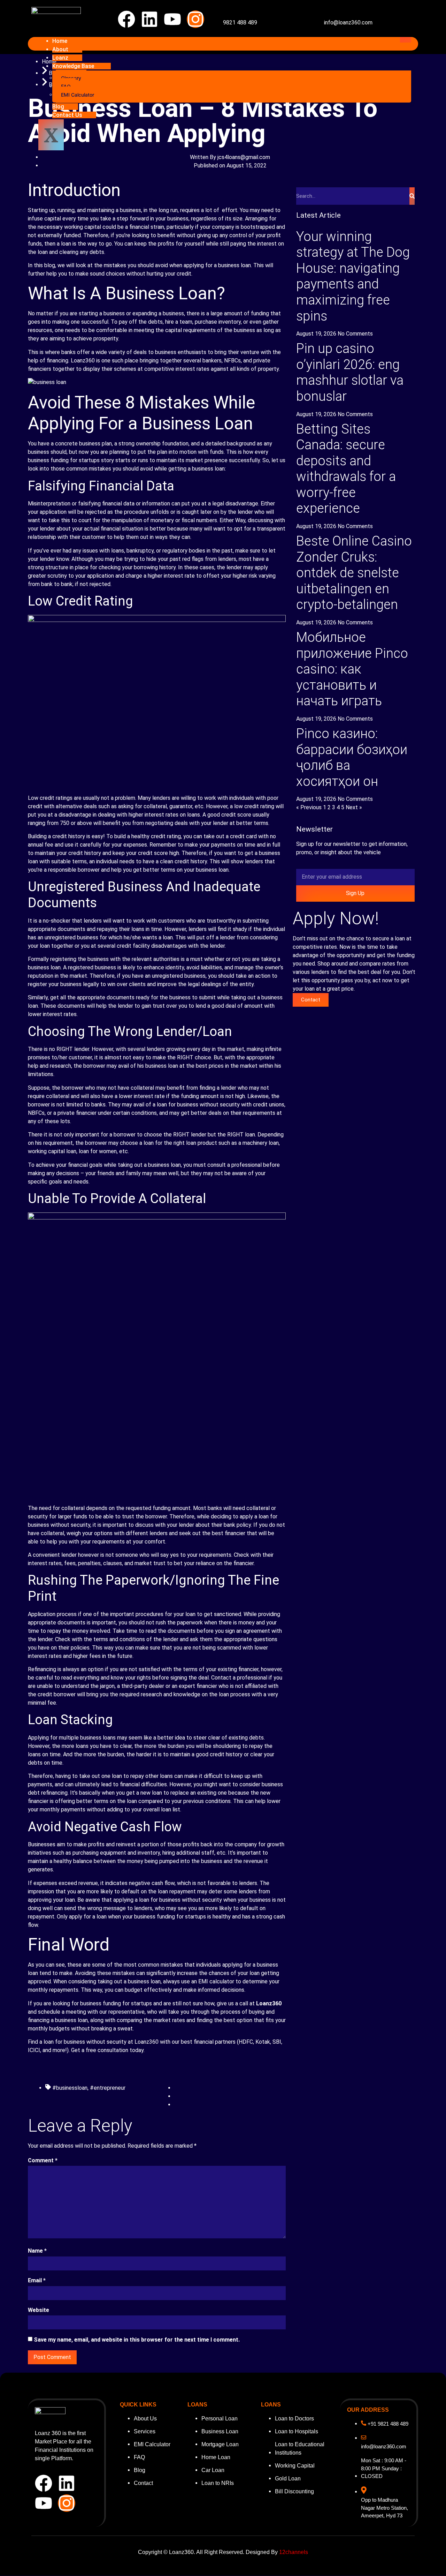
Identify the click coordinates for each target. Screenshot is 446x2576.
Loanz (60, 58)
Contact (311, 1000)
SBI (277, 2042)
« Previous (309, 807)
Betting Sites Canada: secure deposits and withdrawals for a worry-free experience (346, 469)
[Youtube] (172, 19)
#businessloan (70, 2088)
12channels (294, 2552)
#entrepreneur (108, 2088)
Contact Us (67, 115)
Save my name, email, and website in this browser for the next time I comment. (137, 2340)
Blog (58, 107)
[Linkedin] (149, 19)
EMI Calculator (78, 95)
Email (37, 2280)
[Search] (412, 196)
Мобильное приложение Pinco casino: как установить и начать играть (352, 669)
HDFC (246, 2042)
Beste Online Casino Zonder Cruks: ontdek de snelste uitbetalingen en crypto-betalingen (354, 573)
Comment (43, 2160)
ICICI (34, 2050)
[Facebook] (126, 19)
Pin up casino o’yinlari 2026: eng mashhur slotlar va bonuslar (350, 372)
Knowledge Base (73, 66)
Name (37, 2251)
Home (60, 41)
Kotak (263, 2042)
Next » (354, 807)
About (60, 49)
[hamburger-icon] (406, 40)
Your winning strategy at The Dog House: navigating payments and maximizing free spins (353, 276)
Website (39, 2310)
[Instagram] (195, 19)
